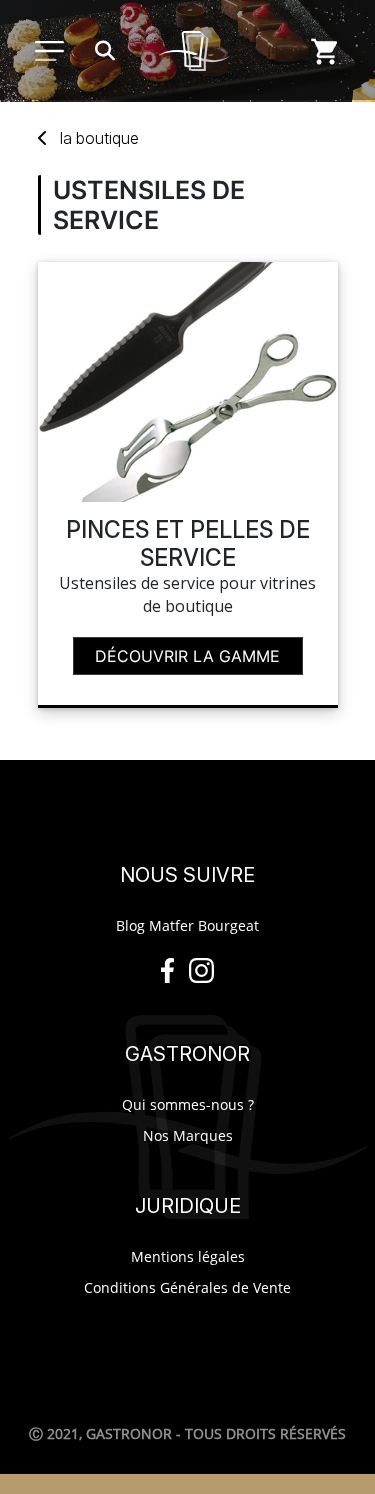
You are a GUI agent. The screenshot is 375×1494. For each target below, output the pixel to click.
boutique (99, 138)
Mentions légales (188, 1256)
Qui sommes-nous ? (188, 1104)
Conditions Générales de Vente (187, 1287)
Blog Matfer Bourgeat (187, 925)
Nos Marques (188, 1135)
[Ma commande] (325, 51)
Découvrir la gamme (187, 656)
